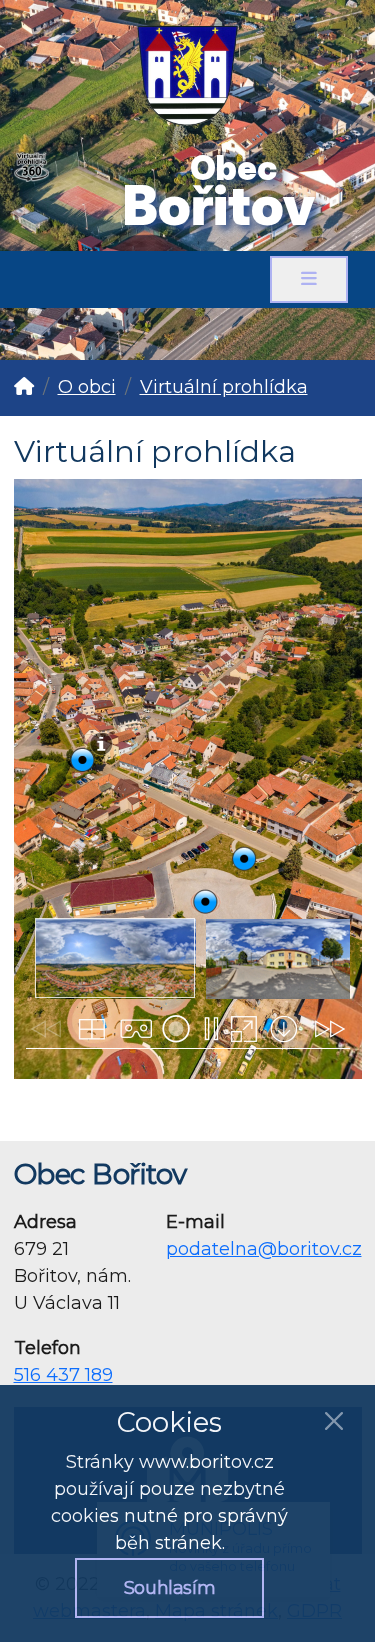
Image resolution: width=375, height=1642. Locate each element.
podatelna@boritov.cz (264, 1249)
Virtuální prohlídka (224, 387)
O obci (87, 387)
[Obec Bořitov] (187, 63)
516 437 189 (63, 1375)
